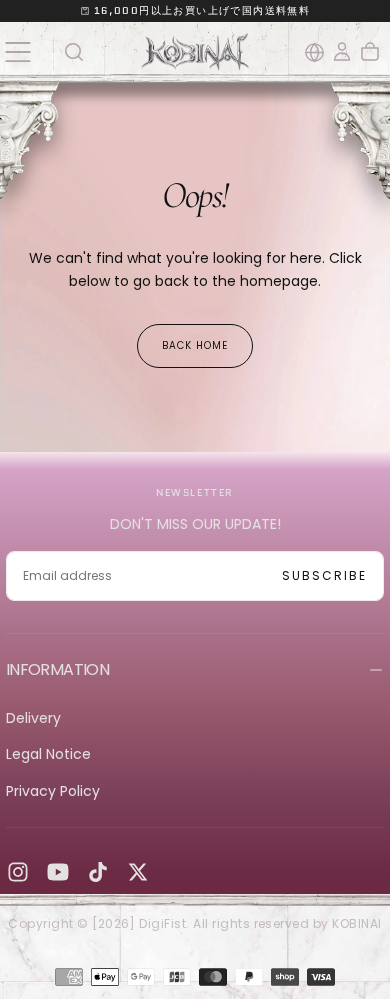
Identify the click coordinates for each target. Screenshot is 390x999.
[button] (17, 51)
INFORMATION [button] (57, 669)
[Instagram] (18, 872)
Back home (195, 345)
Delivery (33, 718)
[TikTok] (98, 872)
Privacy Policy (53, 791)
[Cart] (370, 52)
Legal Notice (48, 754)
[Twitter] (138, 872)
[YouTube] (58, 872)
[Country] (314, 52)
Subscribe (324, 575)
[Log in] (342, 52)
